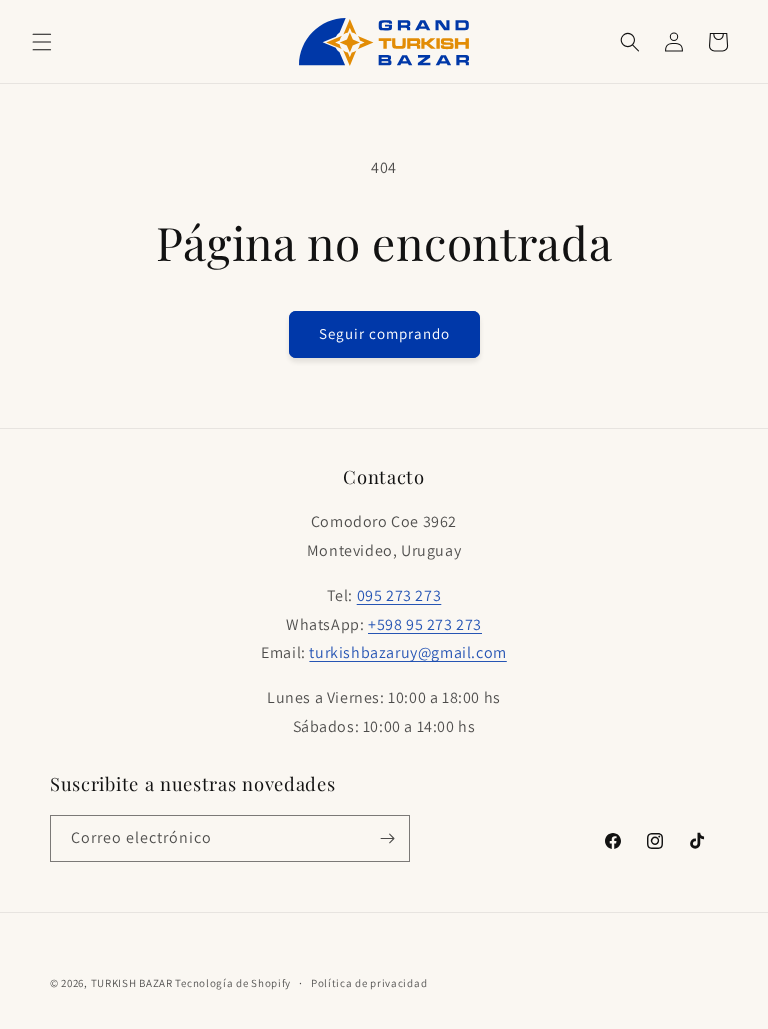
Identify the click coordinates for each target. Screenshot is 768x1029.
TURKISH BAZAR (132, 983)
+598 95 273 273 (425, 624)
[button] (42, 42)
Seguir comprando (384, 333)
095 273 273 (399, 595)
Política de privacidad (369, 983)
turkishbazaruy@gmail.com (407, 652)
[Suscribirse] (387, 838)
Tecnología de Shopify (233, 983)
